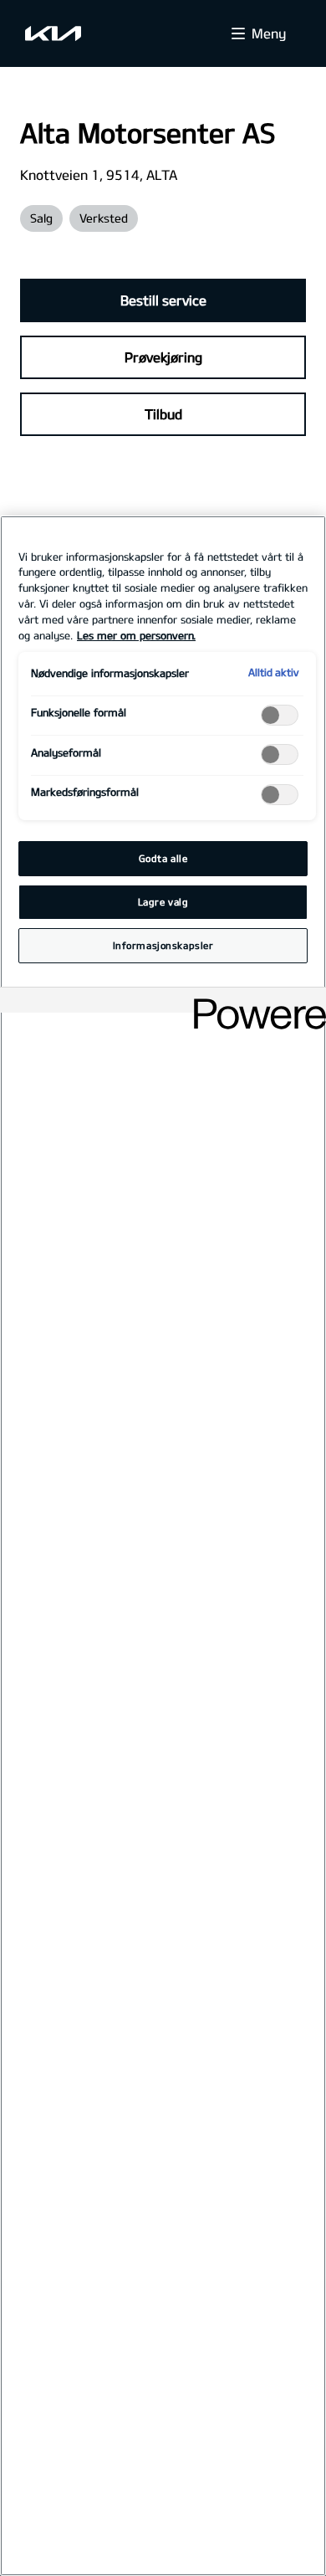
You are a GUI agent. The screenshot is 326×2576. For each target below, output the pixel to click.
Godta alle (163, 858)
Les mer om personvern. (136, 635)
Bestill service (163, 300)
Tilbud (163, 414)
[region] (163, 1546)
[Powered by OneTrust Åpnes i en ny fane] (254, 1002)
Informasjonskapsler (163, 945)
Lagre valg (163, 902)
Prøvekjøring (163, 357)
